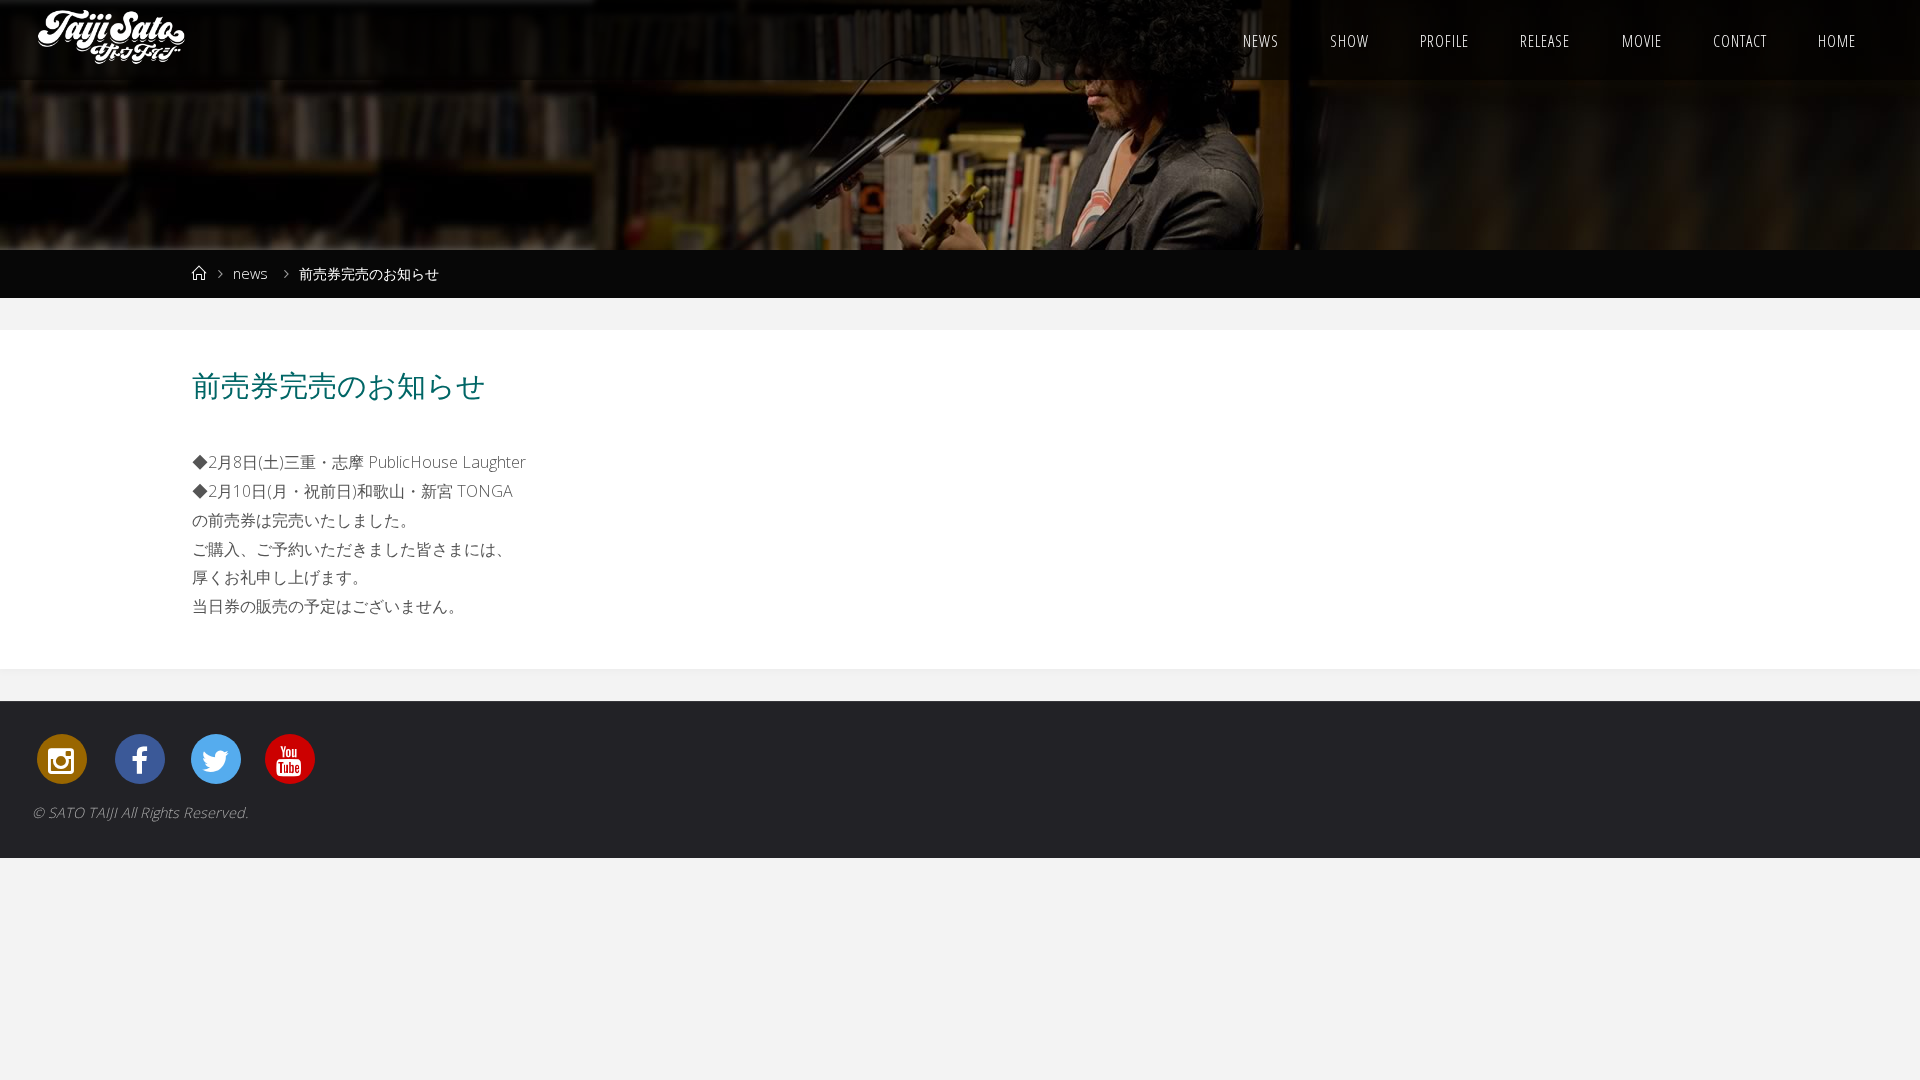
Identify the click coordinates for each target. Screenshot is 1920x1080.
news (250, 273)
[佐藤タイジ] (111, 40)
